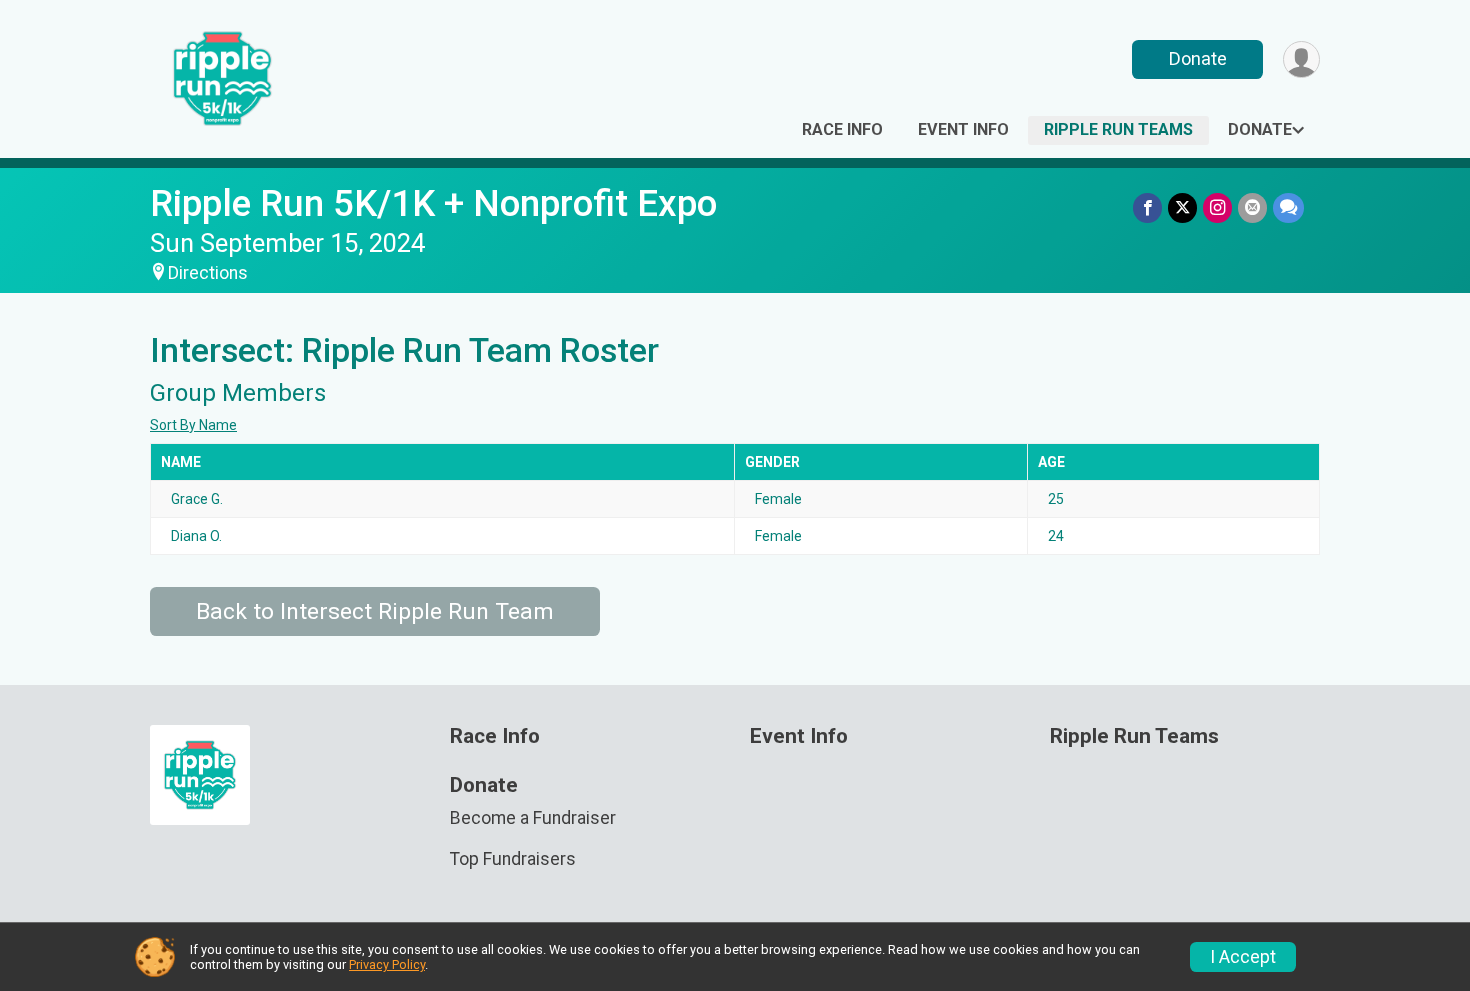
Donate (1198, 58)
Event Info (963, 129)
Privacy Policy (387, 964)
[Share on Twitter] (1182, 207)
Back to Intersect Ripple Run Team (375, 611)
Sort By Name (193, 425)
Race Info (842, 129)
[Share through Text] (1288, 207)
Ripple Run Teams (1118, 129)
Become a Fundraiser (533, 818)
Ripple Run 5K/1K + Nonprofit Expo (433, 203)
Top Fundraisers (513, 859)
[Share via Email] (1252, 207)
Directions (208, 273)
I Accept (1243, 957)
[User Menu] (1301, 59)
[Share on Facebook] (1147, 207)
